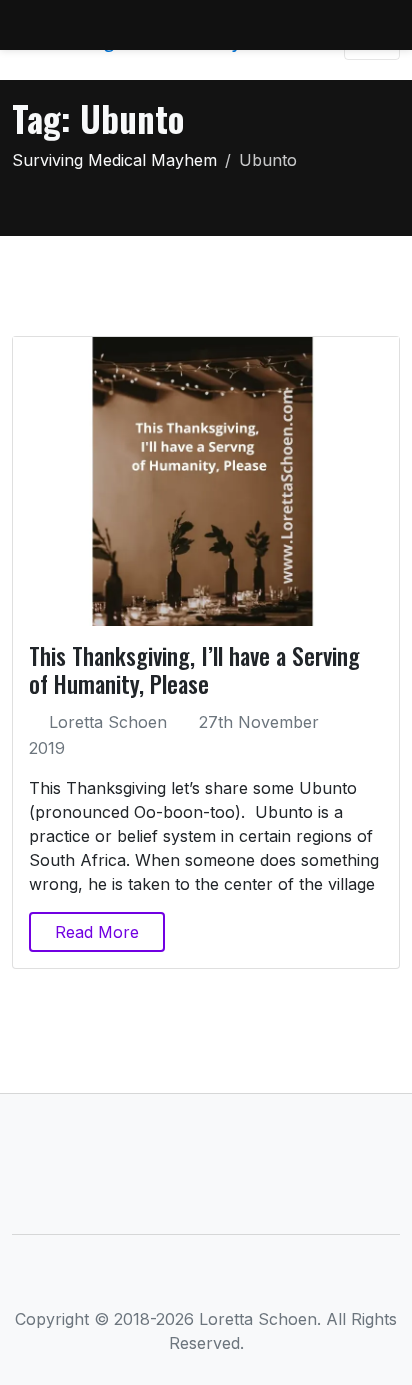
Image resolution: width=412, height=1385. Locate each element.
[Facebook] (140, 1281)
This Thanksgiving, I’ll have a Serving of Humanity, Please (194, 669)
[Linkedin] (206, 1281)
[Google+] (239, 1281)
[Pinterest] (272, 1281)
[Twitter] (173, 1281)
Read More (97, 932)
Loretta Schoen (108, 722)
